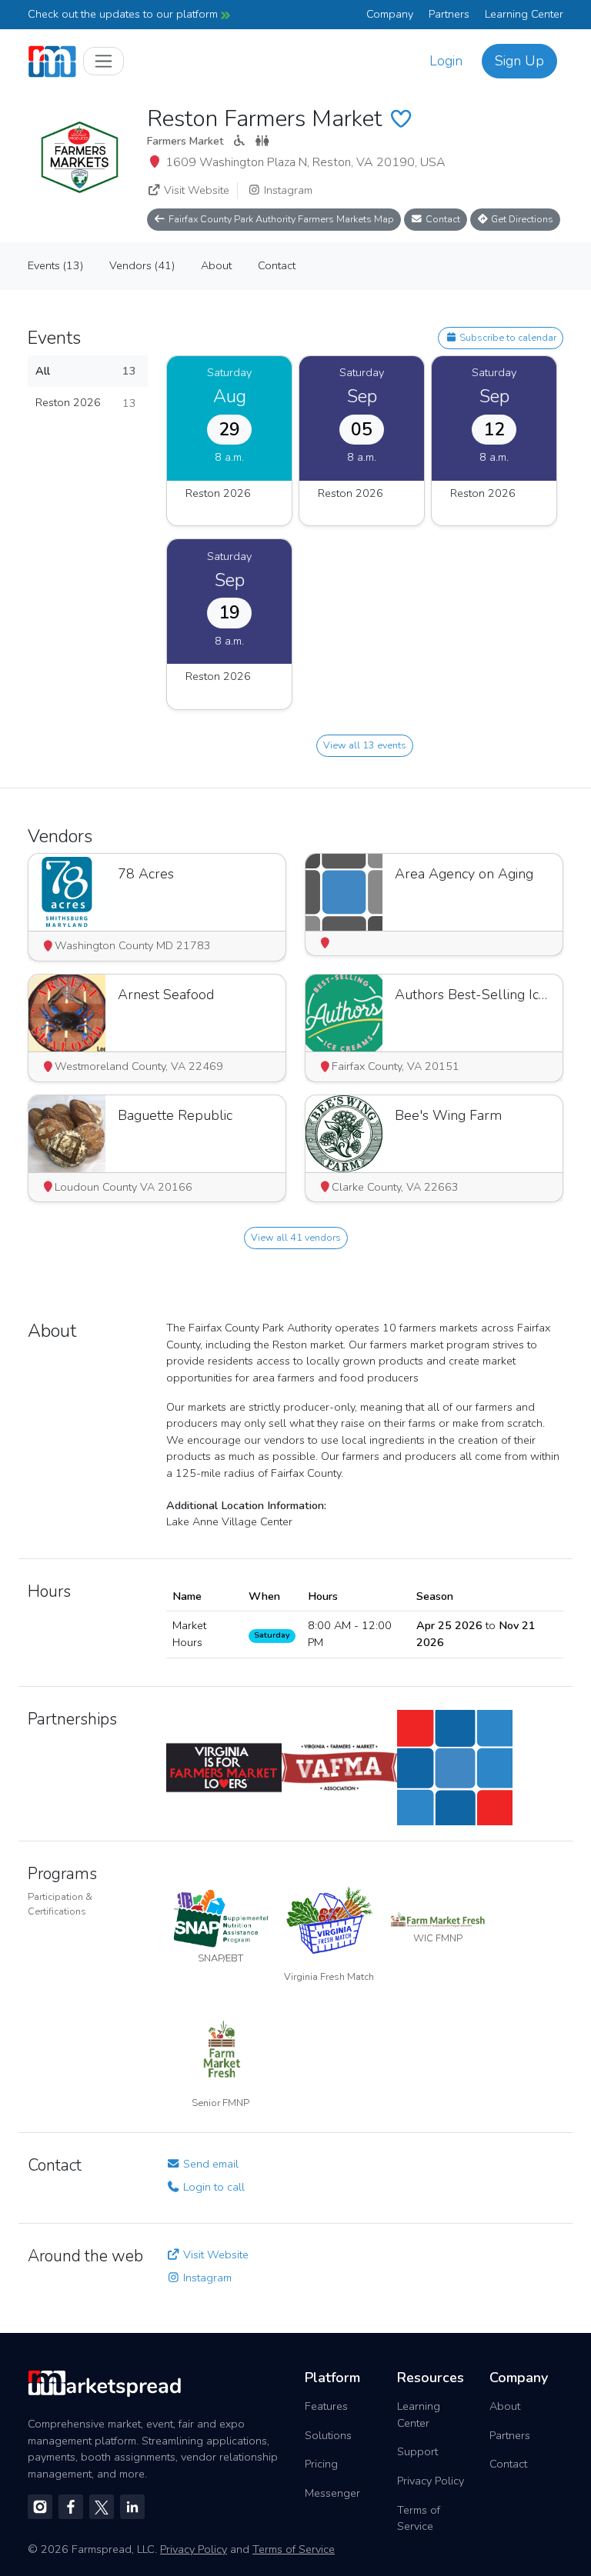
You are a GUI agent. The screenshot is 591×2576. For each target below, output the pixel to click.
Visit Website (195, 190)
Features (326, 2406)
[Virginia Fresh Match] (329, 1918)
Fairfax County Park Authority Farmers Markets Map (280, 219)
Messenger (332, 2493)
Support (417, 2451)
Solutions (328, 2435)
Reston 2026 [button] (86, 403)
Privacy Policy (431, 2481)
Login (446, 61)
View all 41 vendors (296, 1237)
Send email (209, 2164)
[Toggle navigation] (104, 61)
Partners (449, 14)
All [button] (86, 371)
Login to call (212, 2187)
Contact (442, 219)
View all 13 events (365, 745)
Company (390, 14)
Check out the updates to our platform (124, 14)
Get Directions (521, 219)
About (505, 2406)
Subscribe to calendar (507, 337)
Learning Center (524, 14)
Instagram (287, 190)
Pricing (321, 2464)
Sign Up (519, 61)
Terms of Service (419, 2518)
